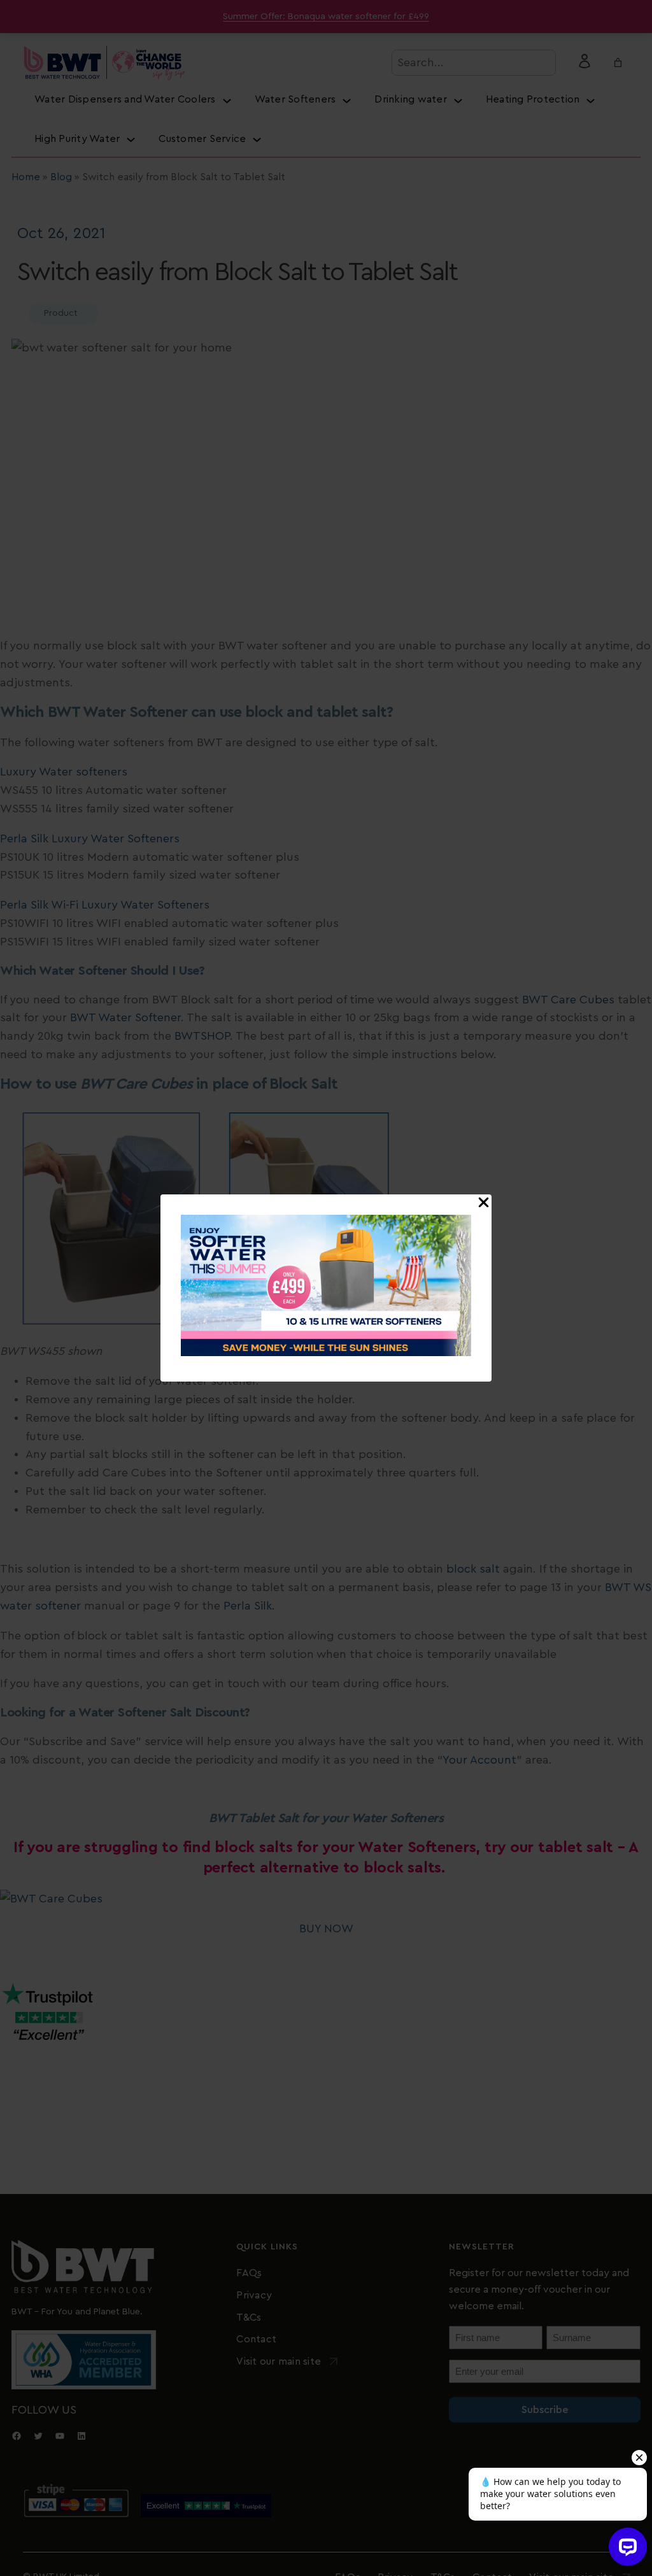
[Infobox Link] (326, 1288)
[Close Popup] (484, 1203)
